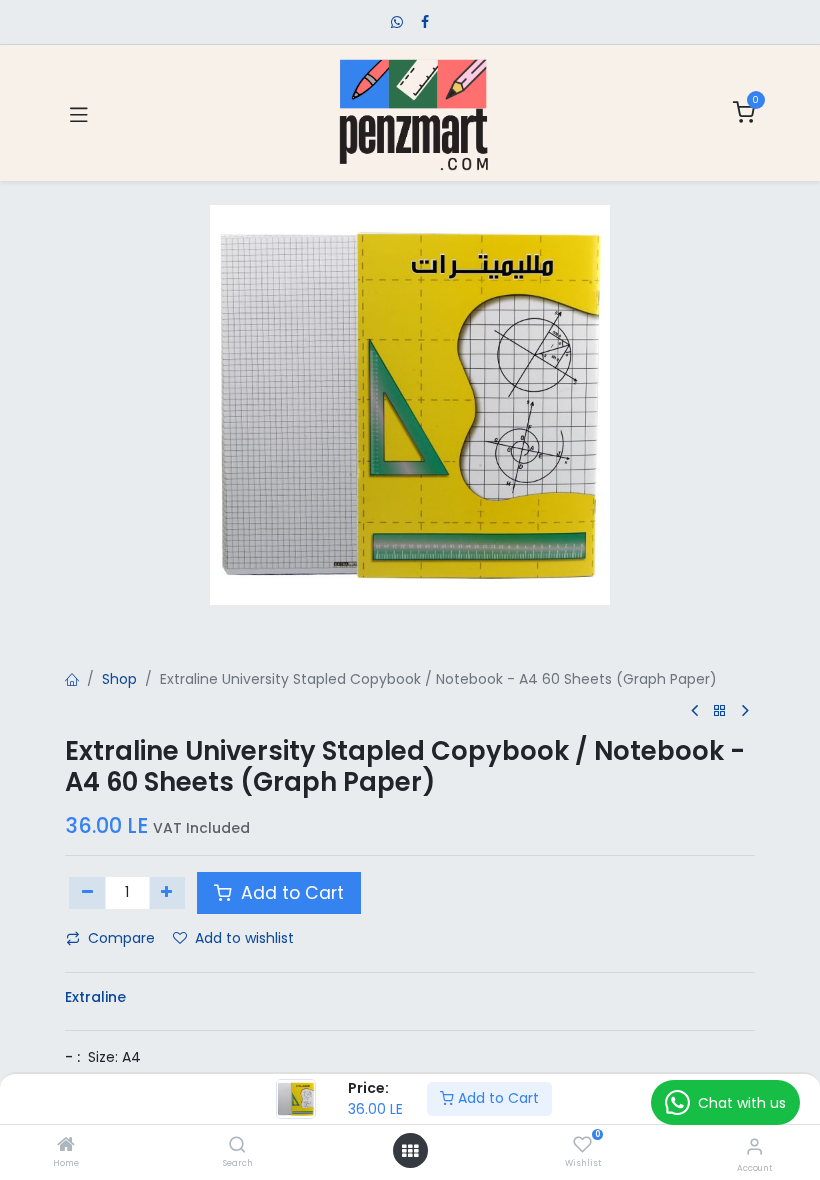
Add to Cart (496, 1098)
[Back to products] (720, 711)
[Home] (66, 1146)
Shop (119, 679)
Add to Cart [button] (290, 893)
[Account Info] (754, 1146)
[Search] (237, 1146)
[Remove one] (87, 893)
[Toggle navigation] (79, 113)
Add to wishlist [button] (244, 938)
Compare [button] (121, 938)
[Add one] (167, 893)
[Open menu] (410, 1151)
